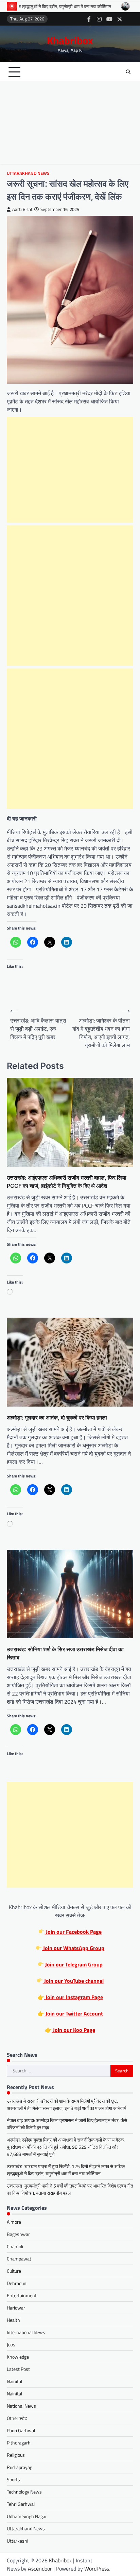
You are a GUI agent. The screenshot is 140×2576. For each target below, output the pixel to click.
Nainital (14, 2381)
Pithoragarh (19, 2443)
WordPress (97, 2569)
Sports (13, 2479)
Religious (16, 2455)
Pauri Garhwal (21, 2430)
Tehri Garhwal (21, 2504)
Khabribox (70, 40)
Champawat (19, 2259)
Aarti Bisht (22, 209)
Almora (14, 2222)
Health (13, 2320)
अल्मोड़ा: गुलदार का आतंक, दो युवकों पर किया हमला (57, 1417)
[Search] (128, 72)
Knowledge (18, 2357)
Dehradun (17, 2283)
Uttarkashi (17, 2541)
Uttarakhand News (28, 173)
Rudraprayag (20, 2467)
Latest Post (18, 2369)
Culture (14, 2271)
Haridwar (16, 2308)
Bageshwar (18, 2234)
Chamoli (15, 2246)
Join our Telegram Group (73, 1964)
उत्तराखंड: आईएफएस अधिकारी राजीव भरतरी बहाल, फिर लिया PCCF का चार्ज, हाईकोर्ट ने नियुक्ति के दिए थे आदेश (67, 1182)
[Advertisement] (70, 124)
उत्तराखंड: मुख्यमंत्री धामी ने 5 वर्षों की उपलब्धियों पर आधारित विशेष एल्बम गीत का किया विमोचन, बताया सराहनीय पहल (70, 2189)
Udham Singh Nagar (27, 2516)
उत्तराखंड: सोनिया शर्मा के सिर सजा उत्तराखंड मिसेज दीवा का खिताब (65, 1653)
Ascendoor (40, 2569)
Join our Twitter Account (74, 2013)
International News (26, 2332)
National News (21, 2406)
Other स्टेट (17, 2418)
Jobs (11, 2344)
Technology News (24, 2492)
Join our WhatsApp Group (73, 1948)
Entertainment (22, 2295)
